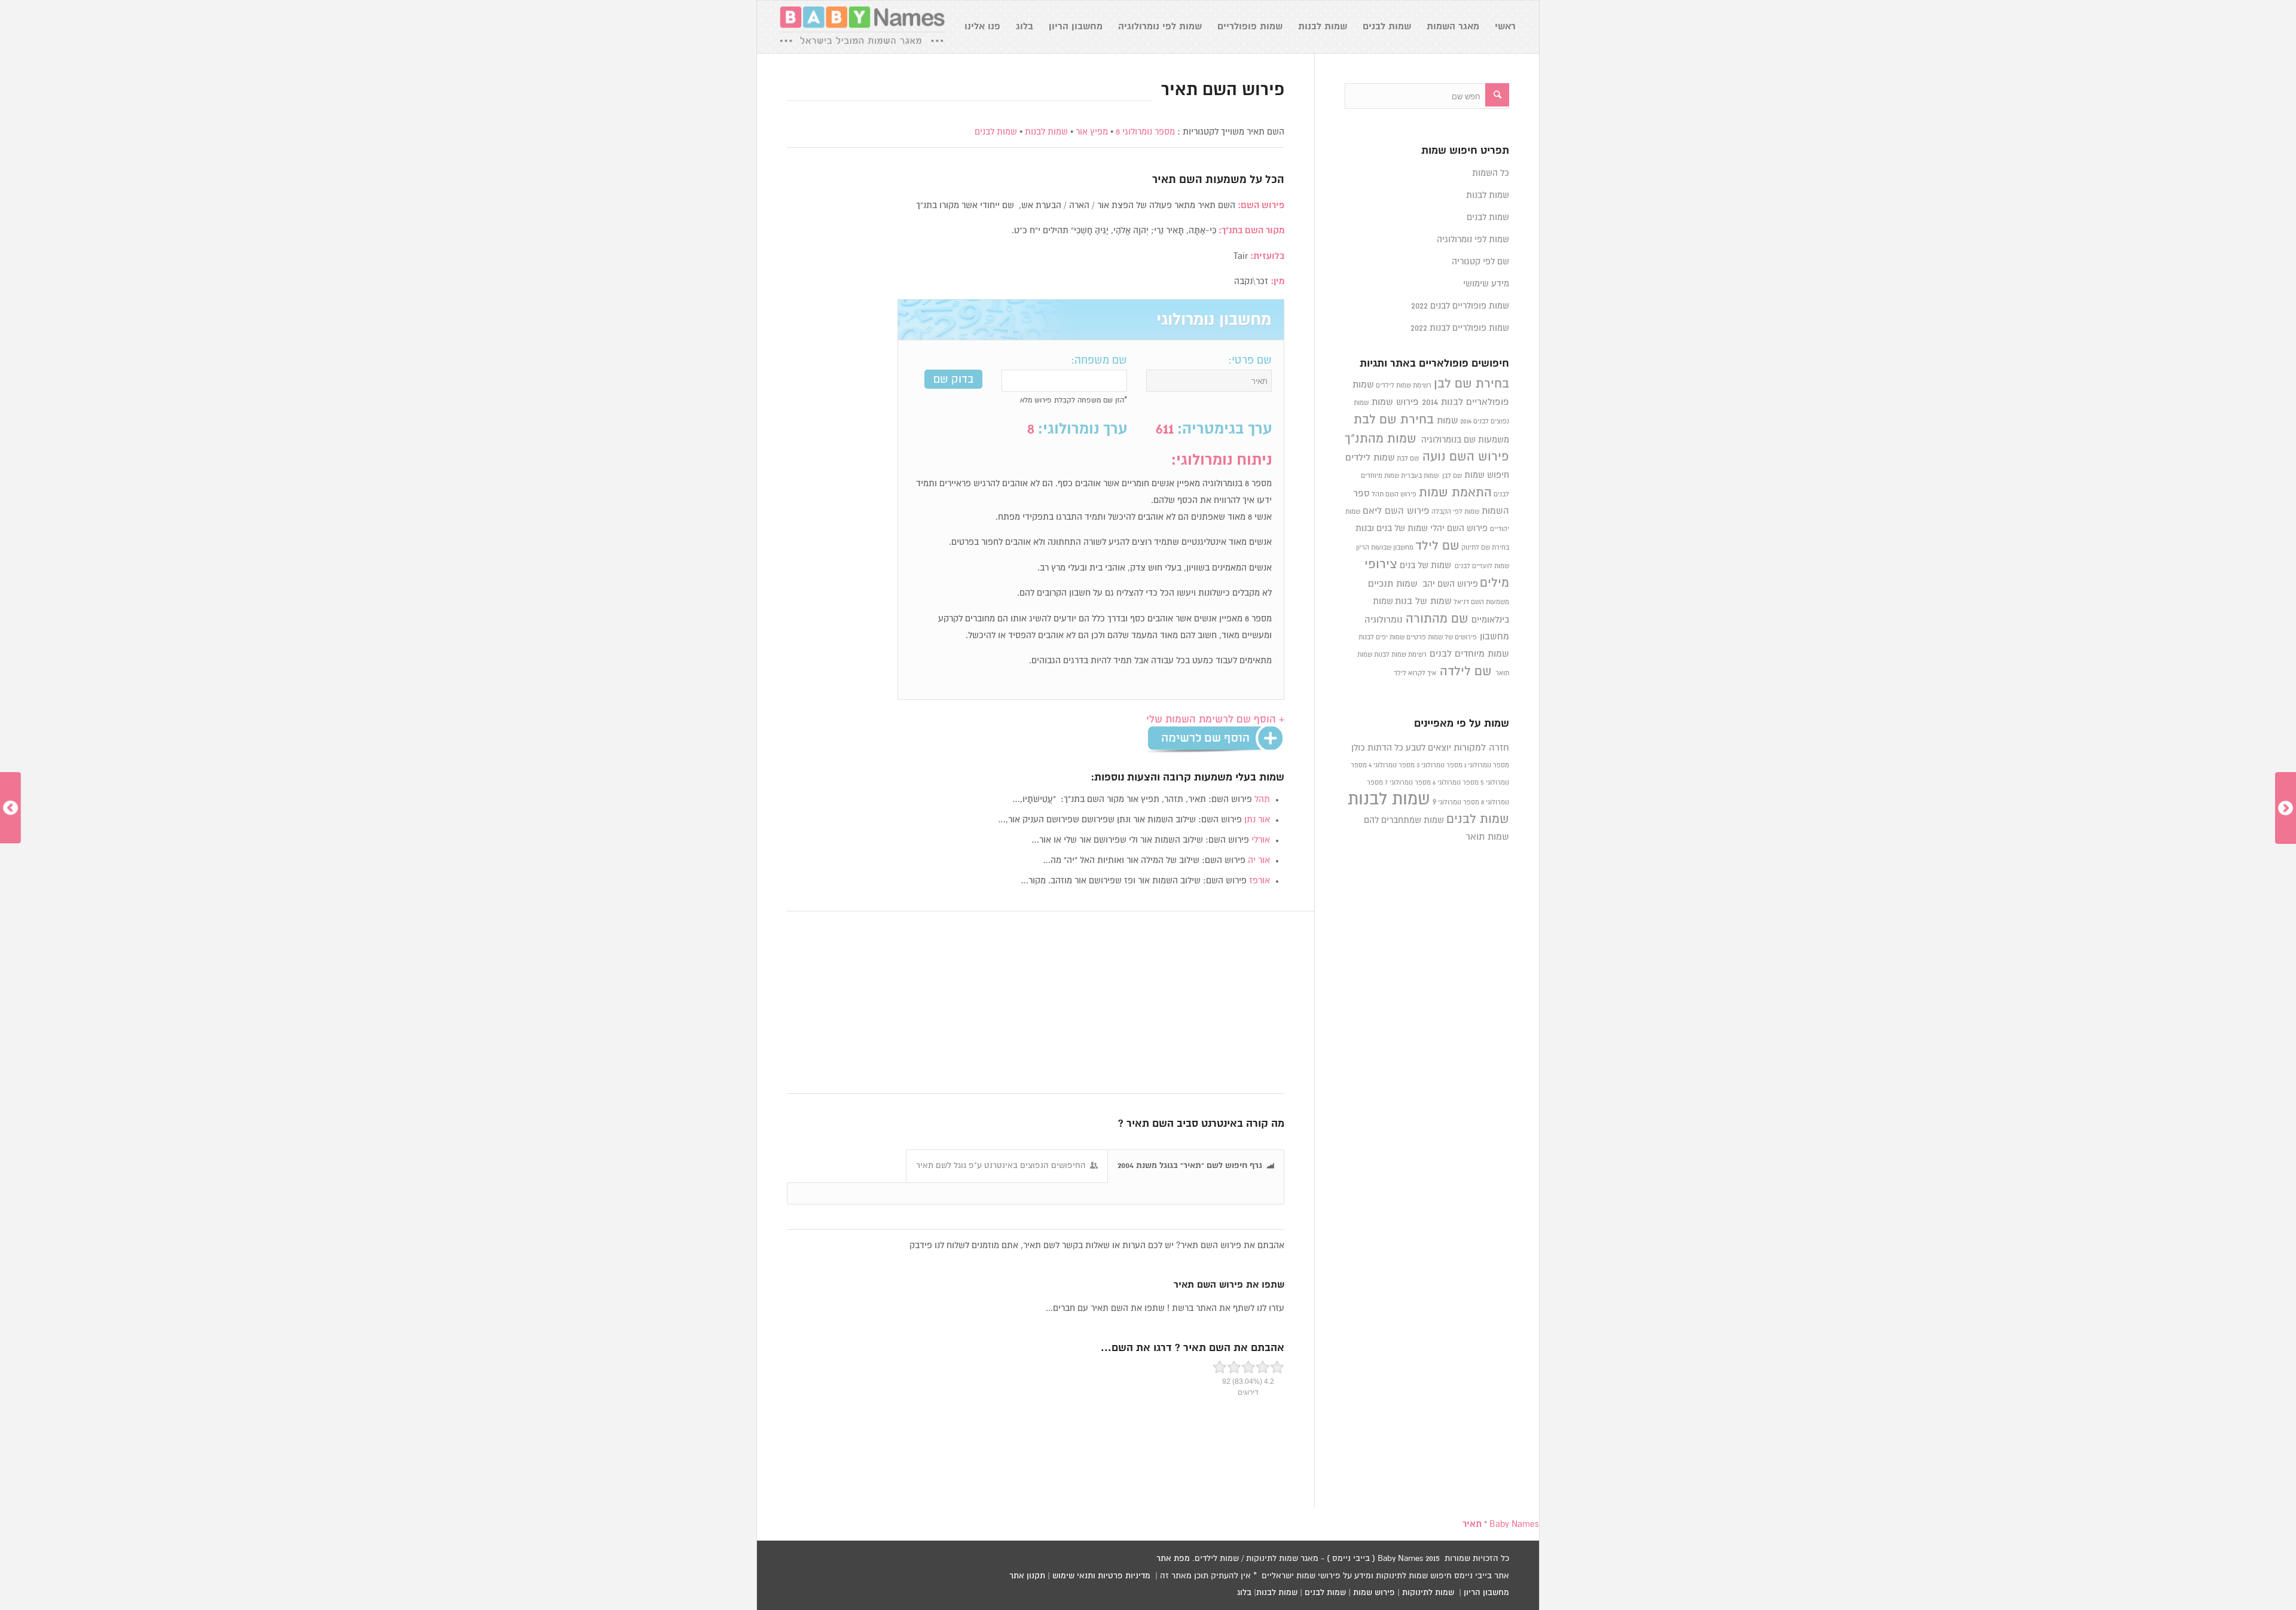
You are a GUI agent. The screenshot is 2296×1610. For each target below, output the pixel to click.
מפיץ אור (1092, 132)
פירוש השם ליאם (1396, 511)
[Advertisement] (1036, 1002)
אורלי (1261, 840)
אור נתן (1257, 820)
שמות (1448, 421)
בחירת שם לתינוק (1485, 548)
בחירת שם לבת (1394, 420)
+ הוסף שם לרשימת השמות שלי (1215, 720)
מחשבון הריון (1486, 1593)
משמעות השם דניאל (1481, 602)
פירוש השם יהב (1450, 584)
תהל (1262, 799)
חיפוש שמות (1487, 475)
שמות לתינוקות (1428, 1593)
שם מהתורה (1437, 619)
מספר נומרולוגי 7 (1408, 783)
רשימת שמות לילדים (1404, 386)
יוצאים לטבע (1428, 748)
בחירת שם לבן (1471, 384)
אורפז (1260, 881)
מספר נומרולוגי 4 (1392, 766)
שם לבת (1408, 459)
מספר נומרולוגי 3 (1439, 766)
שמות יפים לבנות (1381, 638)
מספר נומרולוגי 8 (1145, 132)
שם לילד (1437, 546)
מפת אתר (1173, 1559)
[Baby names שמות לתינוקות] (862, 27)
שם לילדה (1466, 672)
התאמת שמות (1455, 493)
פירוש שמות (1395, 402)
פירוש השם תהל (1394, 495)
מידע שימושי (1486, 284)
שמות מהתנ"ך (1381, 439)
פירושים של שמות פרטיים (1442, 638)
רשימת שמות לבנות (1400, 655)
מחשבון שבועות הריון (1385, 548)
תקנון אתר (1027, 1576)
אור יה (1259, 860)
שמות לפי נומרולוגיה (1473, 240)
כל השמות (1491, 173)
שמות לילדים (1370, 458)
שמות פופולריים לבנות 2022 (1460, 328)
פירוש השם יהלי (1459, 528)
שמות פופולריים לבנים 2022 (1460, 306)
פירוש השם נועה (1466, 457)
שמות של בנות (1423, 601)
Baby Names (1514, 1524)
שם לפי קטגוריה (1480, 262)
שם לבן (1452, 476)
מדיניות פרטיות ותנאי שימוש (1101, 1576)
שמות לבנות (1046, 132)
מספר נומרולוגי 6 (1456, 783)
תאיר (1164, 180)
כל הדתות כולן (1377, 748)
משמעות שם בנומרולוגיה (1465, 440)
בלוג (1244, 1593)
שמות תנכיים (1393, 584)
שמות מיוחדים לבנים (1469, 654)
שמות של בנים (1425, 565)
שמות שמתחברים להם (1404, 820)
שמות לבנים (996, 132)
